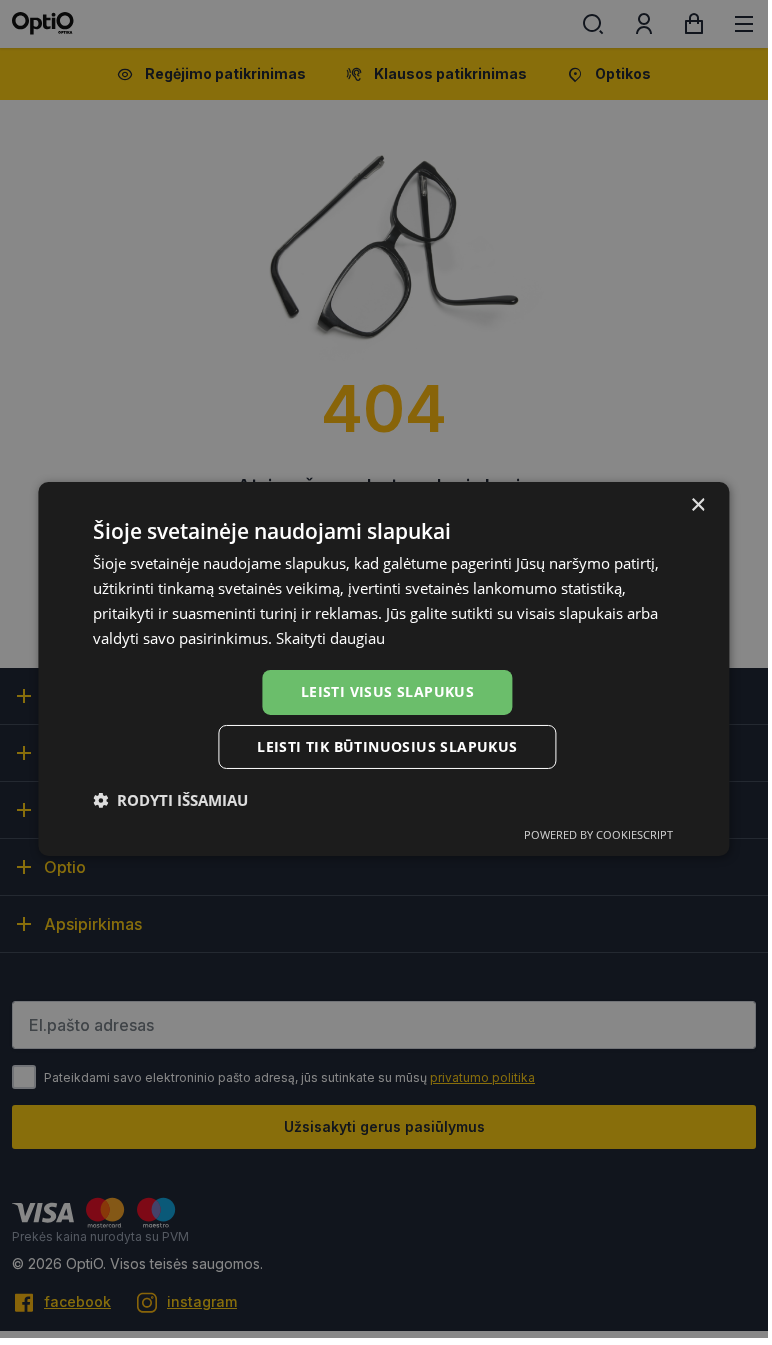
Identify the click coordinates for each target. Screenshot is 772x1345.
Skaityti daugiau (330, 638)
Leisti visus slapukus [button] (387, 691)
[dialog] (383, 669)
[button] (170, 800)
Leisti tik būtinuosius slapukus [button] (387, 746)
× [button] (697, 505)
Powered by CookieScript (598, 834)
